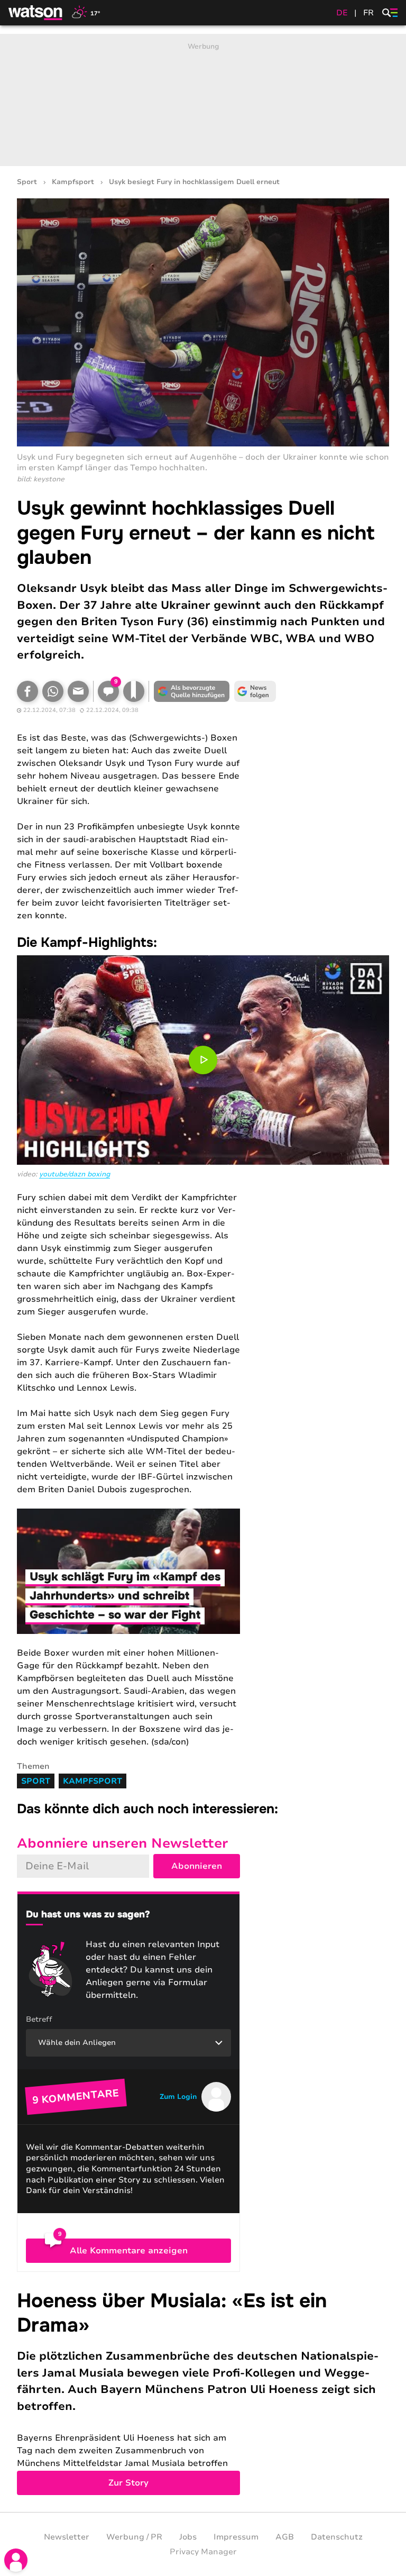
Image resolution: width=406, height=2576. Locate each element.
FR (368, 13)
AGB (285, 2537)
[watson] (36, 13)
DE (342, 13)
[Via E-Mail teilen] (78, 691)
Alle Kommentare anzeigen (129, 2251)
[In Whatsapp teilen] (53, 691)
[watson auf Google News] (255, 691)
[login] (16, 2560)
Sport (27, 182)
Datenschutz (337, 2537)
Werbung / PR (134, 2537)
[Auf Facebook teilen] (27, 691)
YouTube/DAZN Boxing (75, 1174)
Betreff (39, 2019)
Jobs (188, 2537)
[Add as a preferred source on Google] (191, 691)
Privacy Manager (203, 2552)
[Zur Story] (203, 2392)
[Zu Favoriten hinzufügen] (134, 691)
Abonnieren (197, 1866)
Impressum (236, 2537)
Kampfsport (73, 182)
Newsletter (67, 2537)
